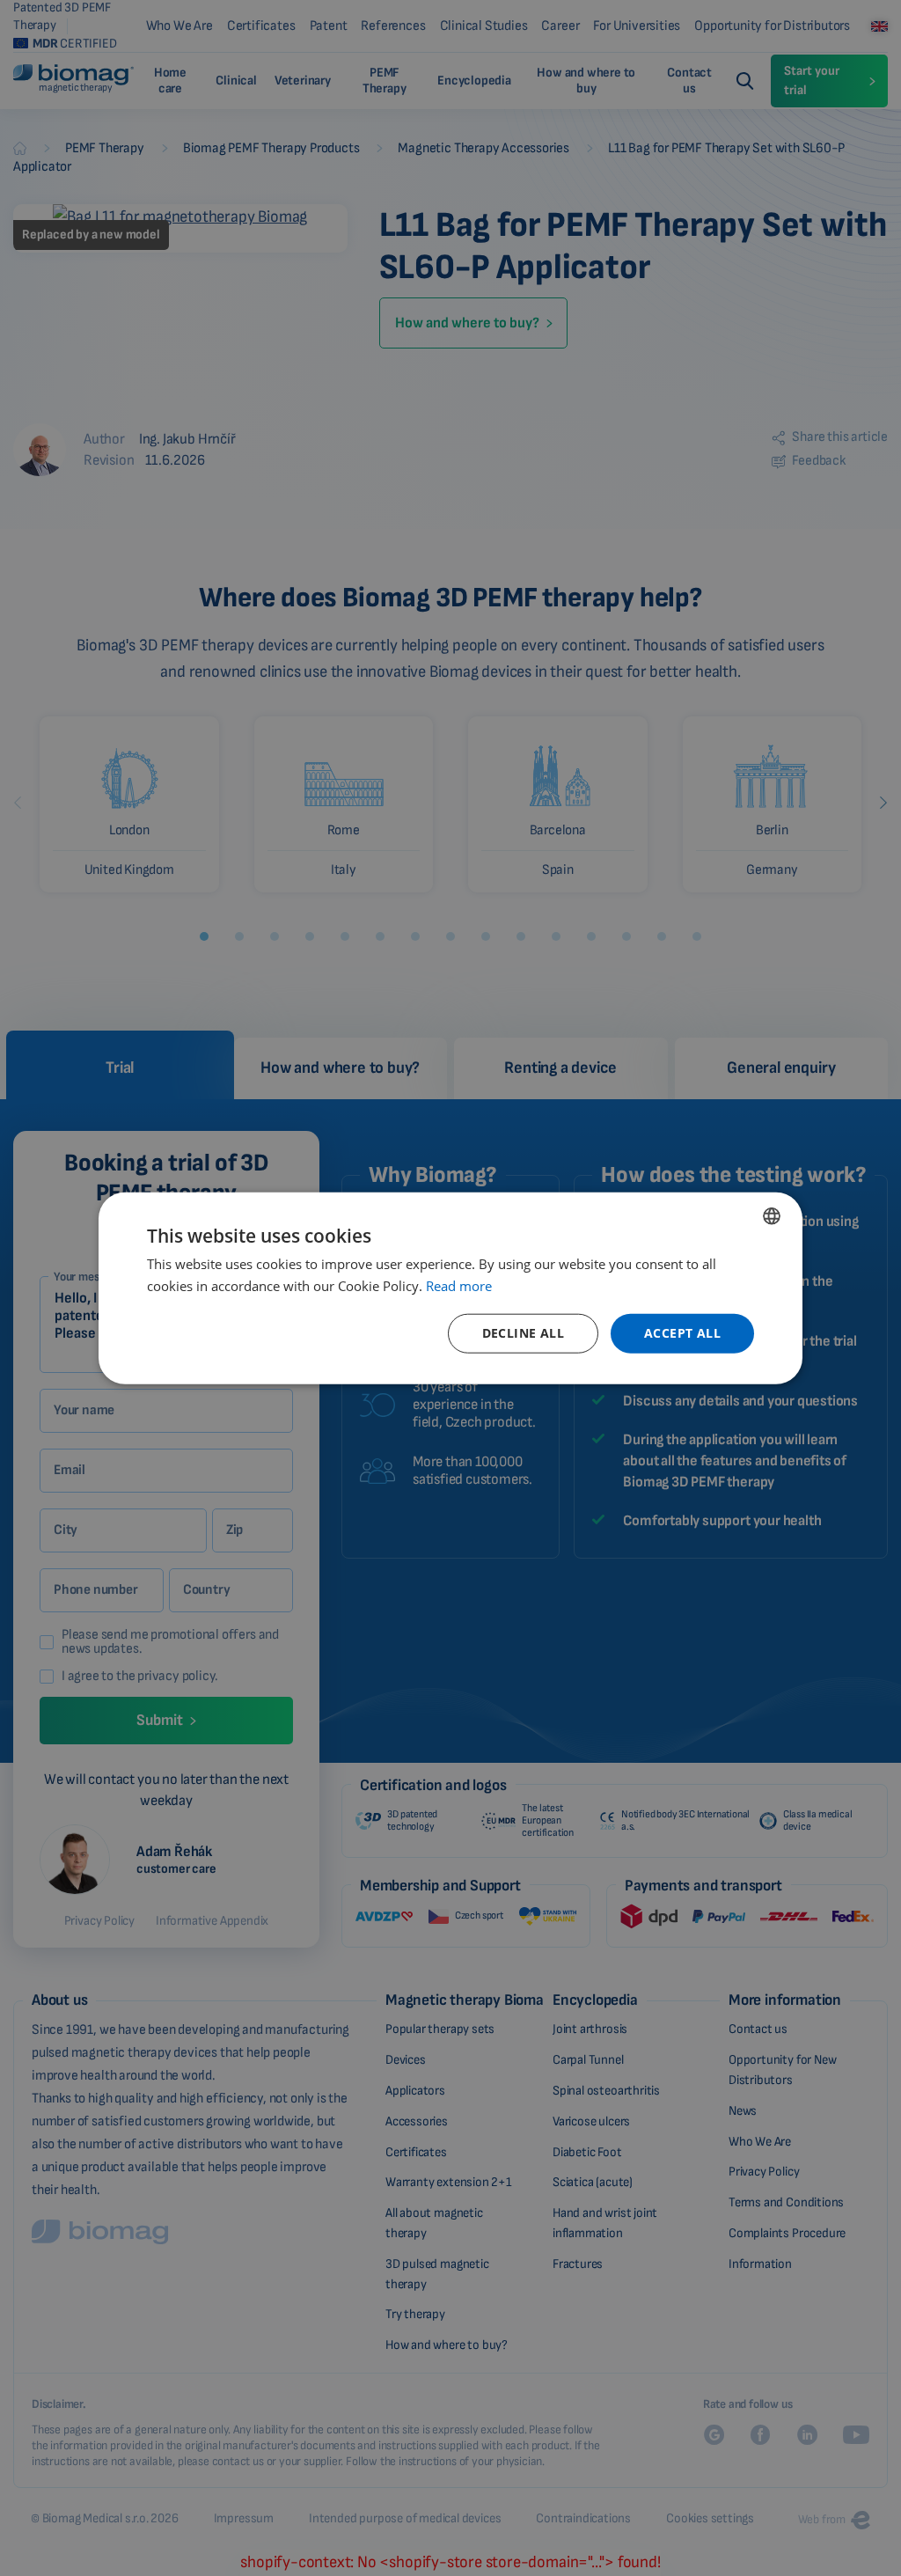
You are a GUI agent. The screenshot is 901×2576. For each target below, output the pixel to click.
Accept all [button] (682, 1333)
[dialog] (450, 1288)
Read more (459, 1285)
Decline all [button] (523, 1333)
